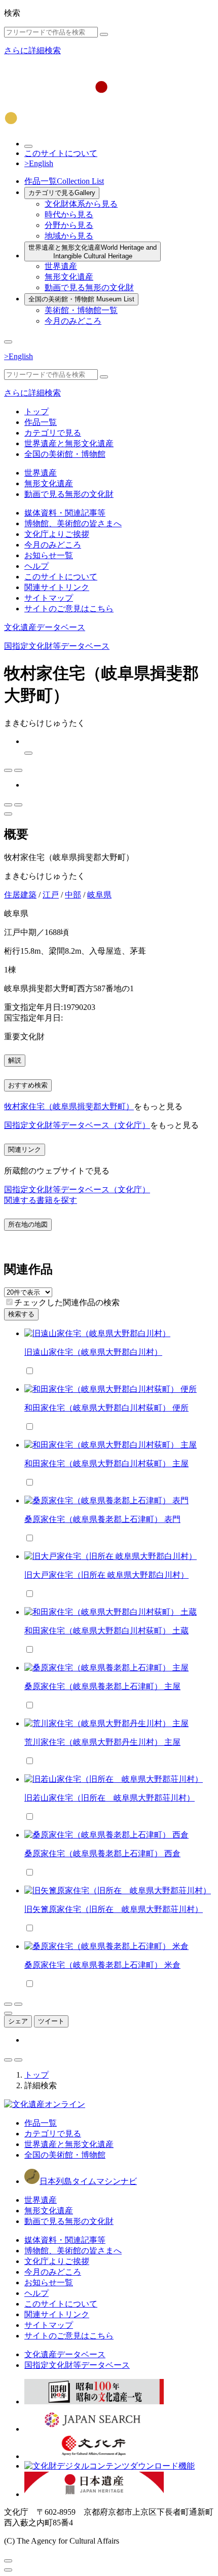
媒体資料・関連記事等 (65, 513)
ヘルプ (37, 566)
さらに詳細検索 (32, 50)
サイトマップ (49, 598)
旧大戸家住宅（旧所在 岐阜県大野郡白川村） (106, 1575)
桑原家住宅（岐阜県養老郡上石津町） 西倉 (102, 1853)
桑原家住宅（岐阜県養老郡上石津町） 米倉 (102, 1965)
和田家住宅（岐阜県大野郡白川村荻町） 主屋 (106, 1463)
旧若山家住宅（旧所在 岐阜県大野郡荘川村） (110, 1798)
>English (39, 163)
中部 (73, 895)
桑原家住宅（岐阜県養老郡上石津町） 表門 (102, 1519)
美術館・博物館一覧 (81, 310)
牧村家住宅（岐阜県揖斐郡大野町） (69, 1106)
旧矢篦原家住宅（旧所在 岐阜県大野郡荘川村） (114, 1909)
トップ (37, 412)
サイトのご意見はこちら (69, 609)
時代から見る (69, 214)
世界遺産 (61, 266)
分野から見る (69, 225)
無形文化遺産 (69, 277)
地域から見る (69, 236)
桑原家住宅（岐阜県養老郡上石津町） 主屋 (102, 1686)
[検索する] (104, 34)
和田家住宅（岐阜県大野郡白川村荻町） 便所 (106, 1408)
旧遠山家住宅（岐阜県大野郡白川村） (93, 1352)
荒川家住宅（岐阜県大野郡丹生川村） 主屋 (102, 1742)
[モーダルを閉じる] (8, 2561)
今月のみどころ (73, 321)
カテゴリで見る (62, 193)
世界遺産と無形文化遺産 (93, 252)
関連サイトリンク (57, 587)
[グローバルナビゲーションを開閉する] (8, 342)
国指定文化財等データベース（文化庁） (77, 1125)
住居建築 (20, 895)
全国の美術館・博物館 (81, 299)
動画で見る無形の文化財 (89, 287)
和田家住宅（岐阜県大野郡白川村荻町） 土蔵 (106, 1631)
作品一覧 (64, 181)
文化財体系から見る (81, 204)
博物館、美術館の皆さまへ (73, 523)
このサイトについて (61, 153)
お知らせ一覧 (49, 555)
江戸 (51, 895)
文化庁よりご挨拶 (57, 534)
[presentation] (9, 1302)
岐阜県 (99, 895)
